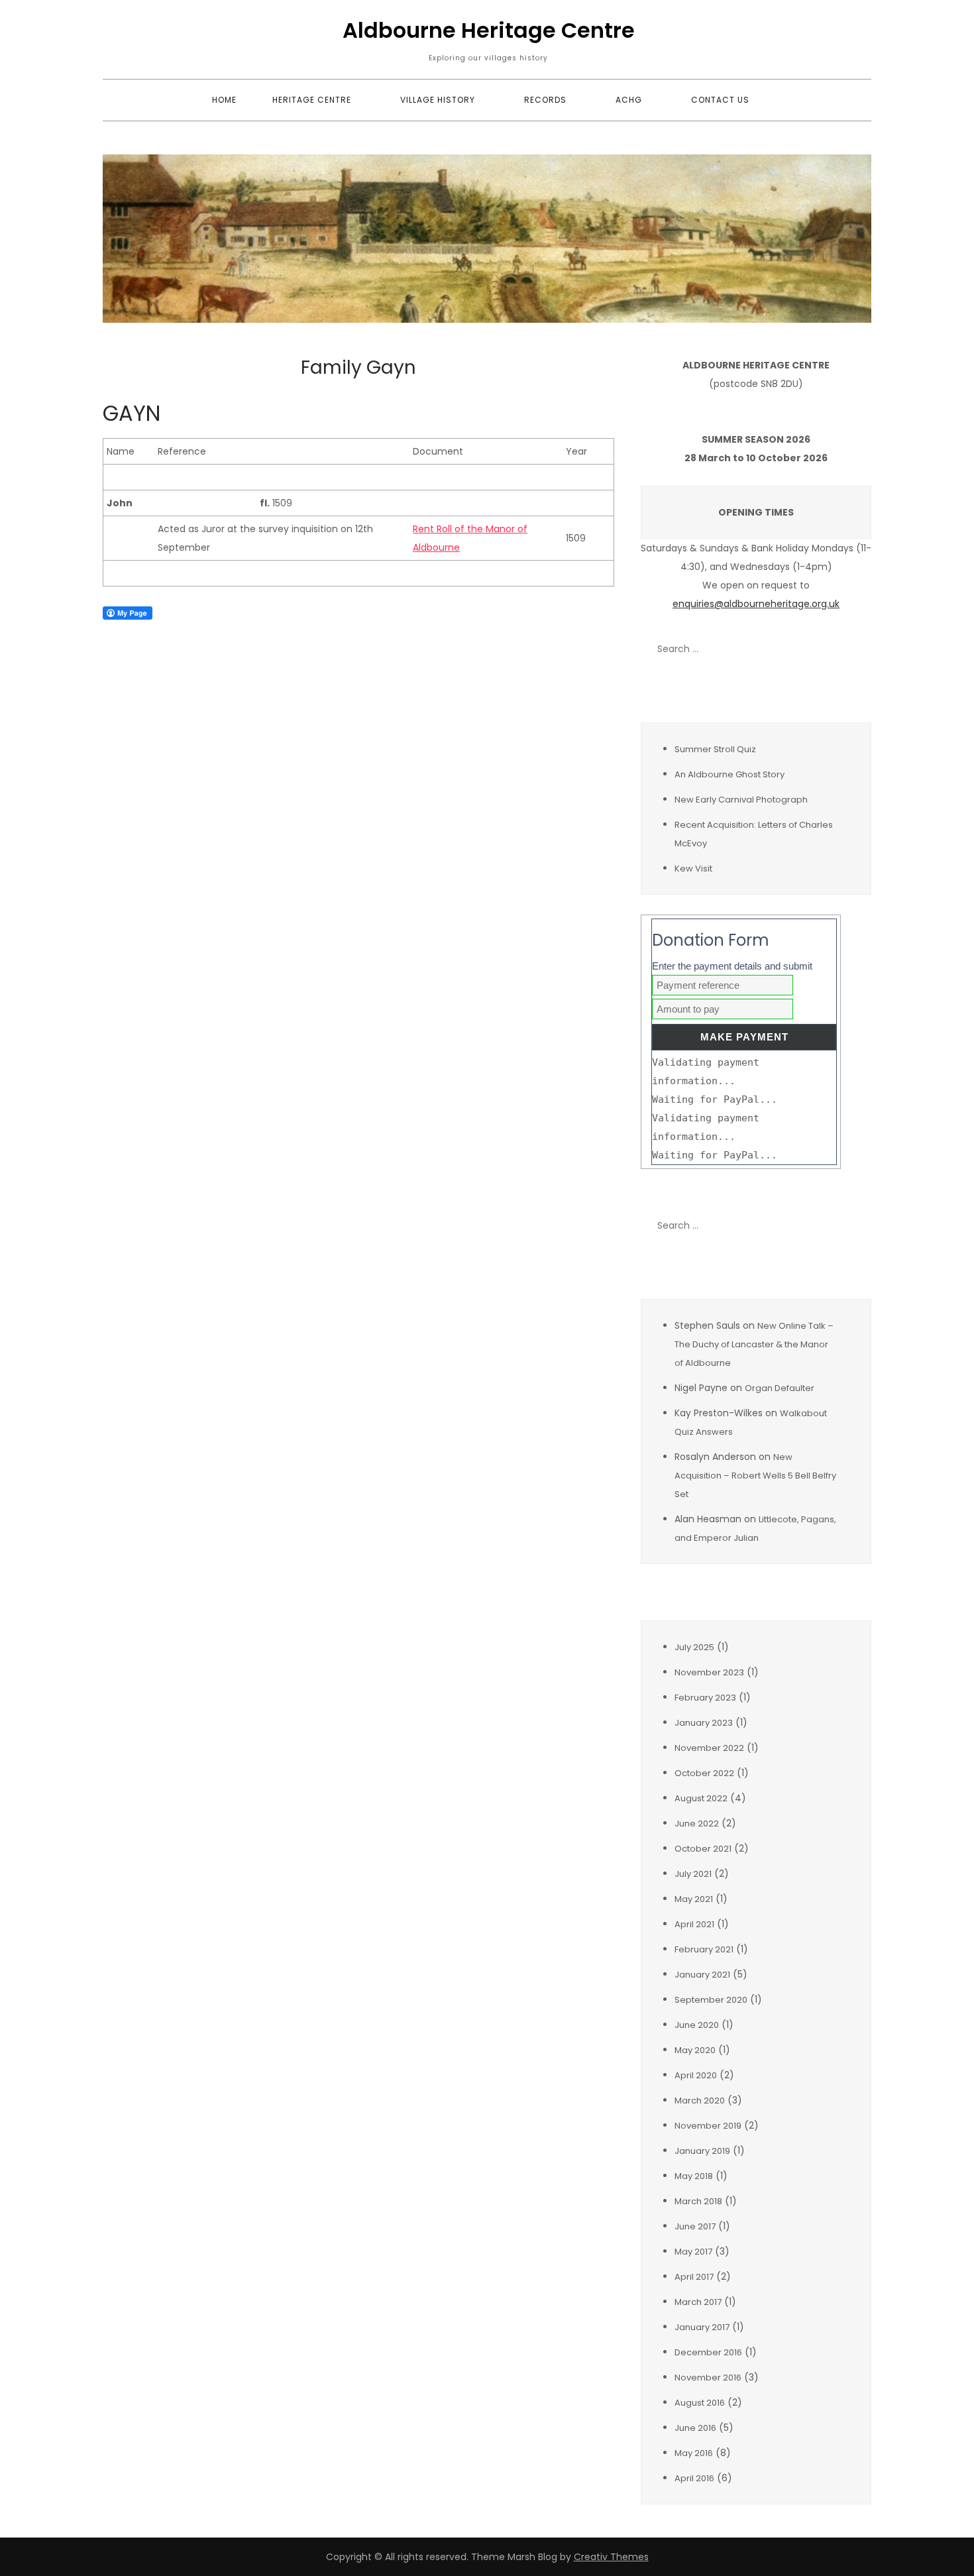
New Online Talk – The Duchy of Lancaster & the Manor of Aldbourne (754, 1344)
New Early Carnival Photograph (741, 800)
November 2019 (708, 2126)
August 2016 (700, 2403)
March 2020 (700, 2100)
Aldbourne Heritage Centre (489, 30)
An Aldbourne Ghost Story (730, 774)
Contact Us (720, 100)
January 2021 (702, 1975)
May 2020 (695, 2050)
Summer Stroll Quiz (715, 749)
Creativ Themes (611, 2557)
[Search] (855, 649)
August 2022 (701, 1798)
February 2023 (705, 1698)
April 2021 (694, 1924)
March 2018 (698, 2201)
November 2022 (709, 1748)
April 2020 (696, 2075)
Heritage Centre (312, 100)
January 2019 (702, 2151)
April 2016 (694, 2478)
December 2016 (708, 2352)
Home (224, 100)
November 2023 (709, 1672)
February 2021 (704, 1949)
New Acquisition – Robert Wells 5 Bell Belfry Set (755, 1476)
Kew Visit (693, 868)
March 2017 (698, 2302)
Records (545, 100)
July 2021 (693, 1874)
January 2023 (704, 1723)
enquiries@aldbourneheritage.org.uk (756, 604)
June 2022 (697, 1823)
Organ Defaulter (780, 1388)
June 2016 (695, 2428)
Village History (438, 100)
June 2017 (695, 2226)
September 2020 (711, 2000)
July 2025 (694, 1647)
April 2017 (694, 2277)
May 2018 (694, 2176)
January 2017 (702, 2327)
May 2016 (694, 2453)
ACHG (629, 100)
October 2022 (704, 1773)
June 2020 (697, 2025)
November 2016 (708, 2378)
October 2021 (703, 1849)
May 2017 (693, 2252)
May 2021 (694, 1899)
